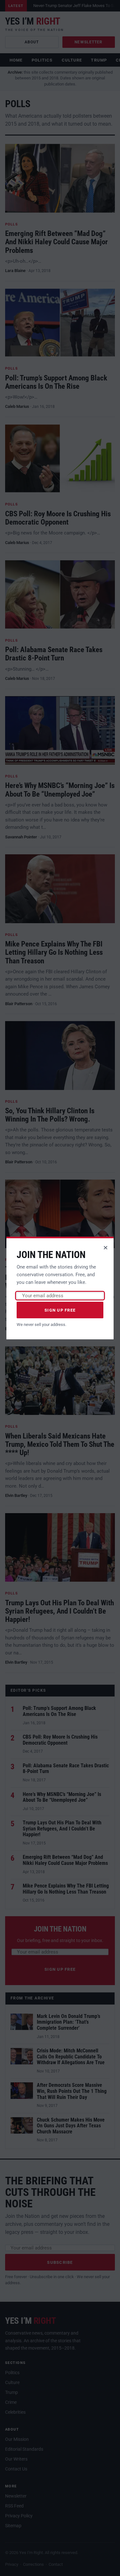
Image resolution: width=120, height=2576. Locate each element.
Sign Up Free (60, 1310)
